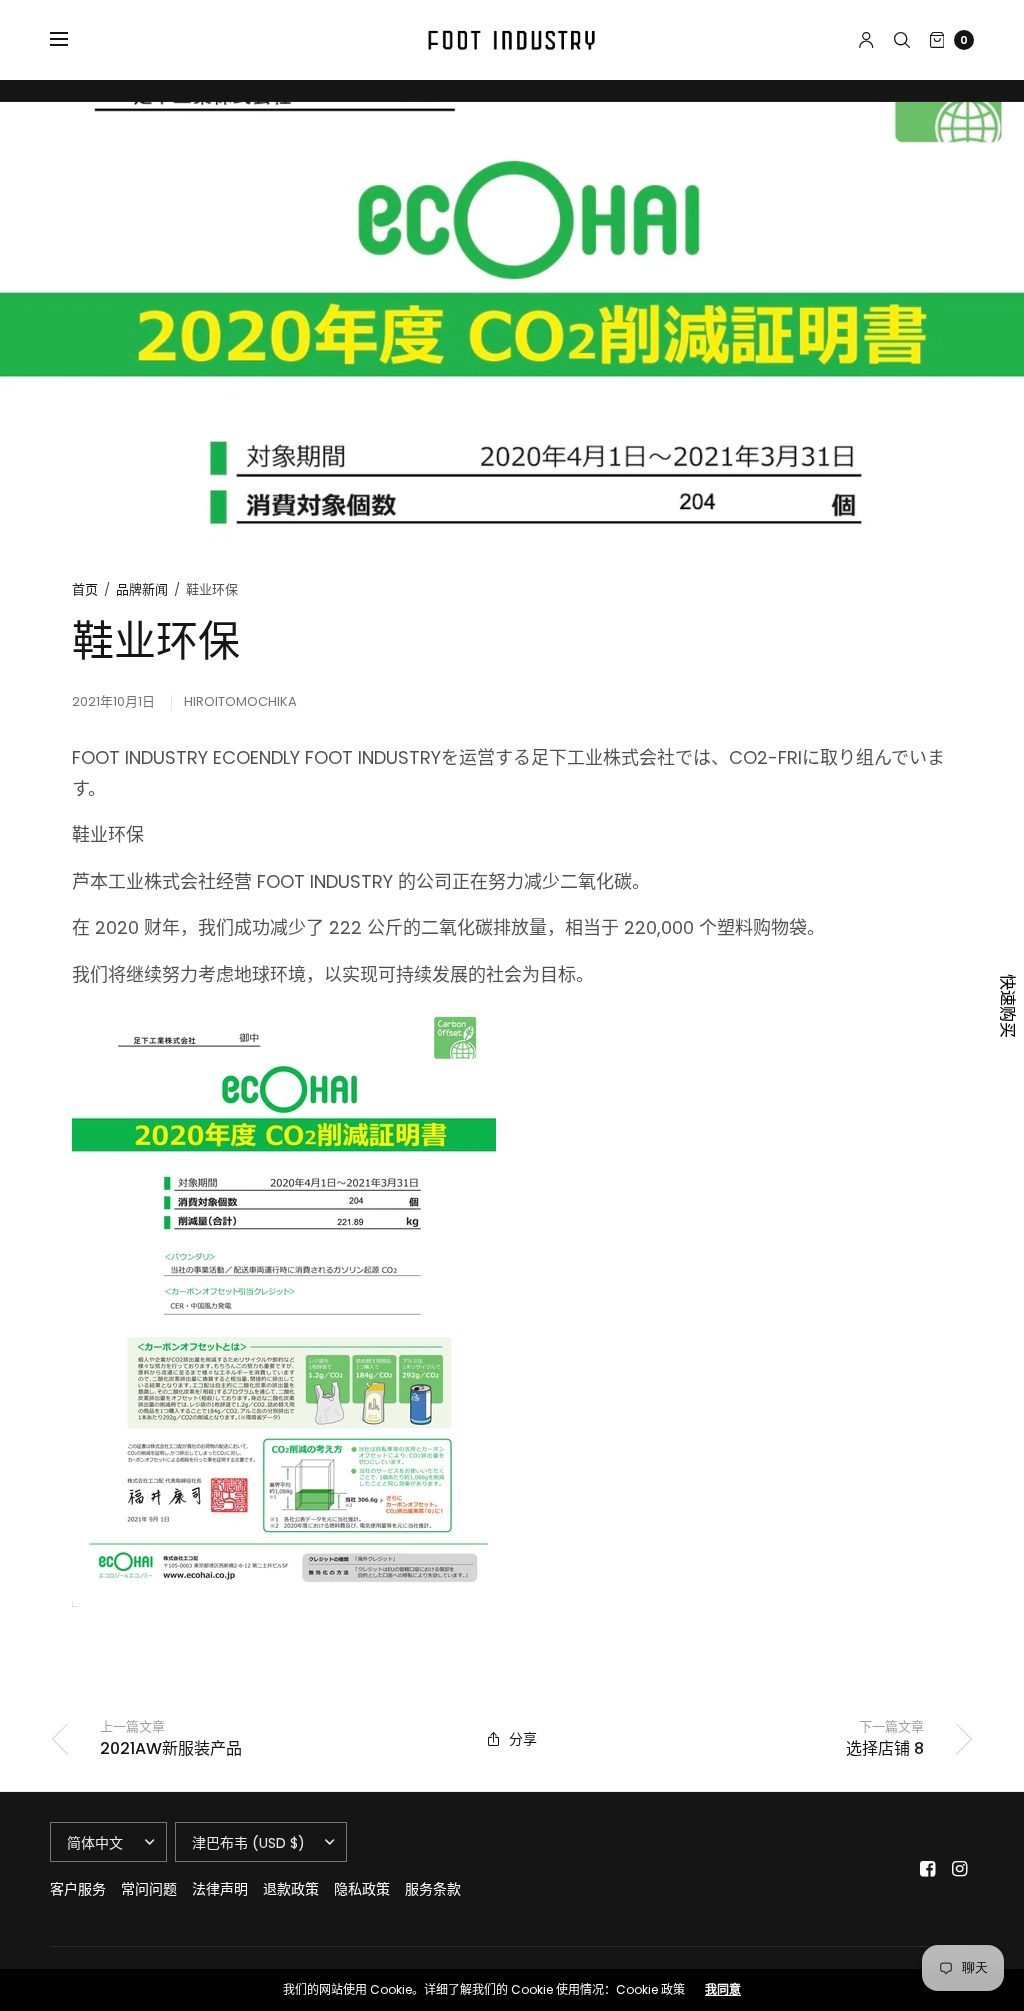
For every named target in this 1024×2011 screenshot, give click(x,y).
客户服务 (78, 1889)
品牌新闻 (142, 589)
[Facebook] (928, 1869)
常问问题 (149, 1889)
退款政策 (291, 1889)
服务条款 (433, 1889)
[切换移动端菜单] (72, 40)
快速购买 (1007, 1006)
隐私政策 (362, 1889)
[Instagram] (960, 1869)
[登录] (866, 40)
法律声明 (220, 1889)
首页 (85, 589)
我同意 (723, 1990)
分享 (523, 1739)
